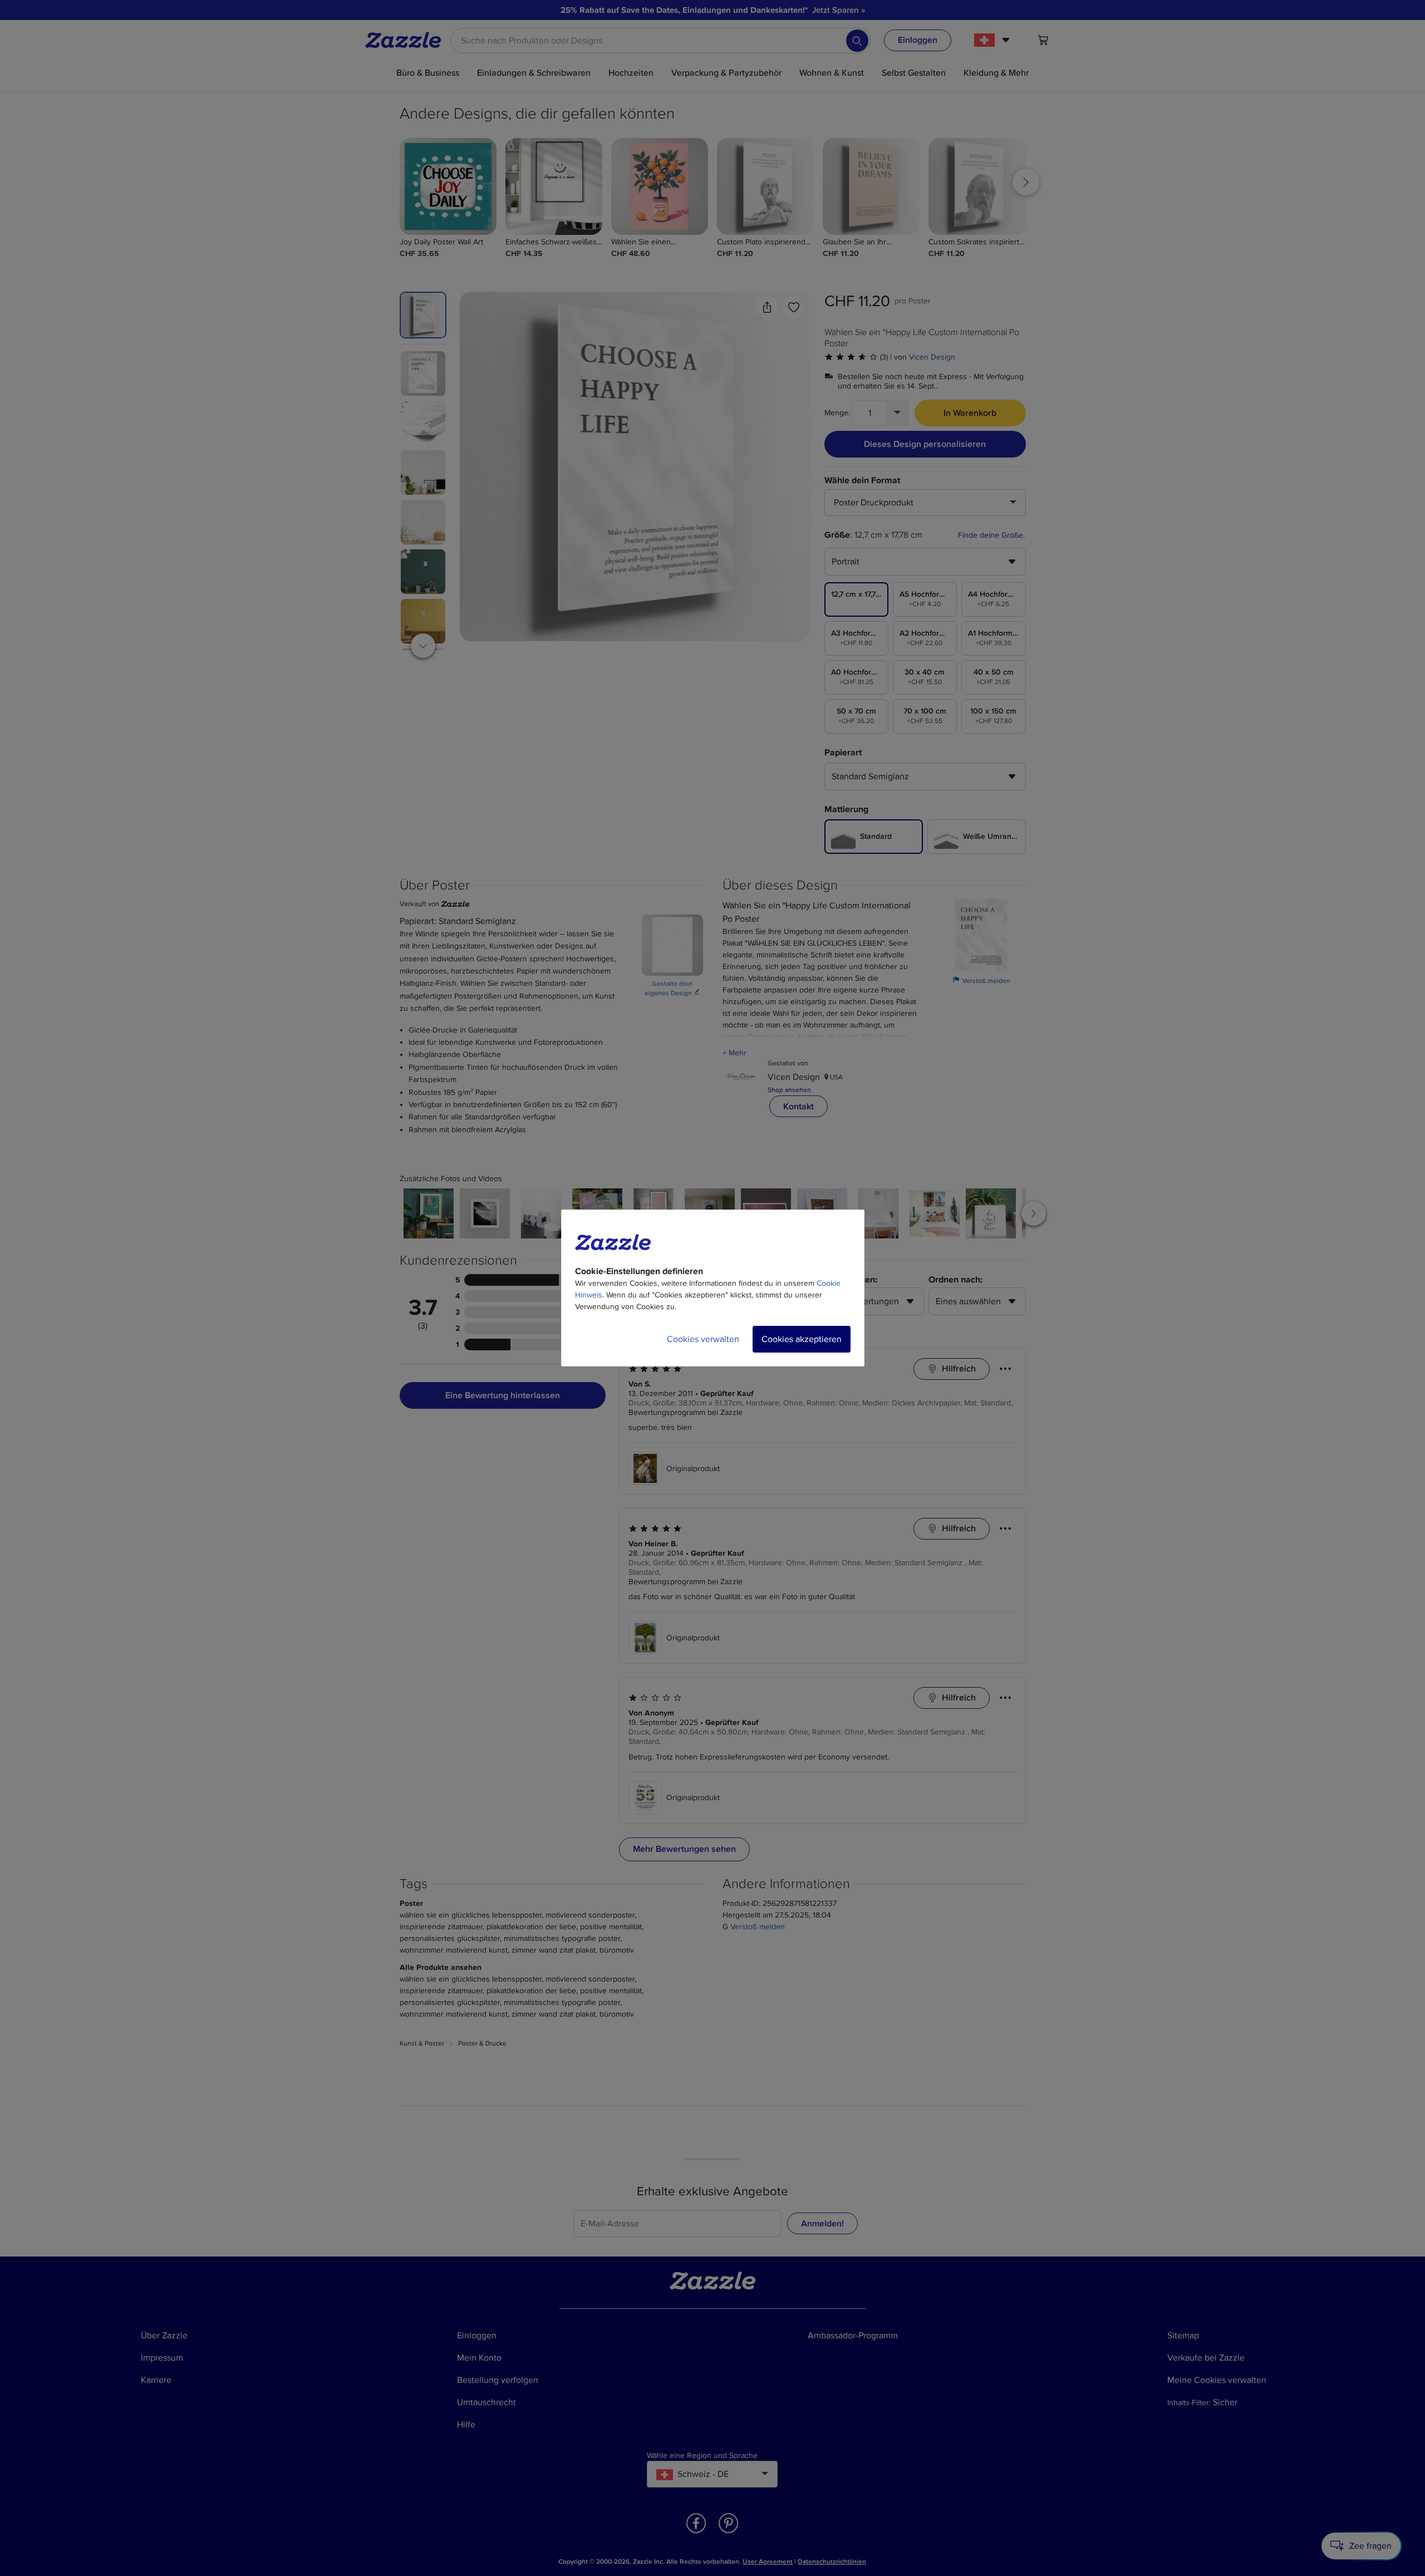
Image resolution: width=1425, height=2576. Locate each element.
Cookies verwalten (703, 1339)
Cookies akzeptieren (802, 1339)
